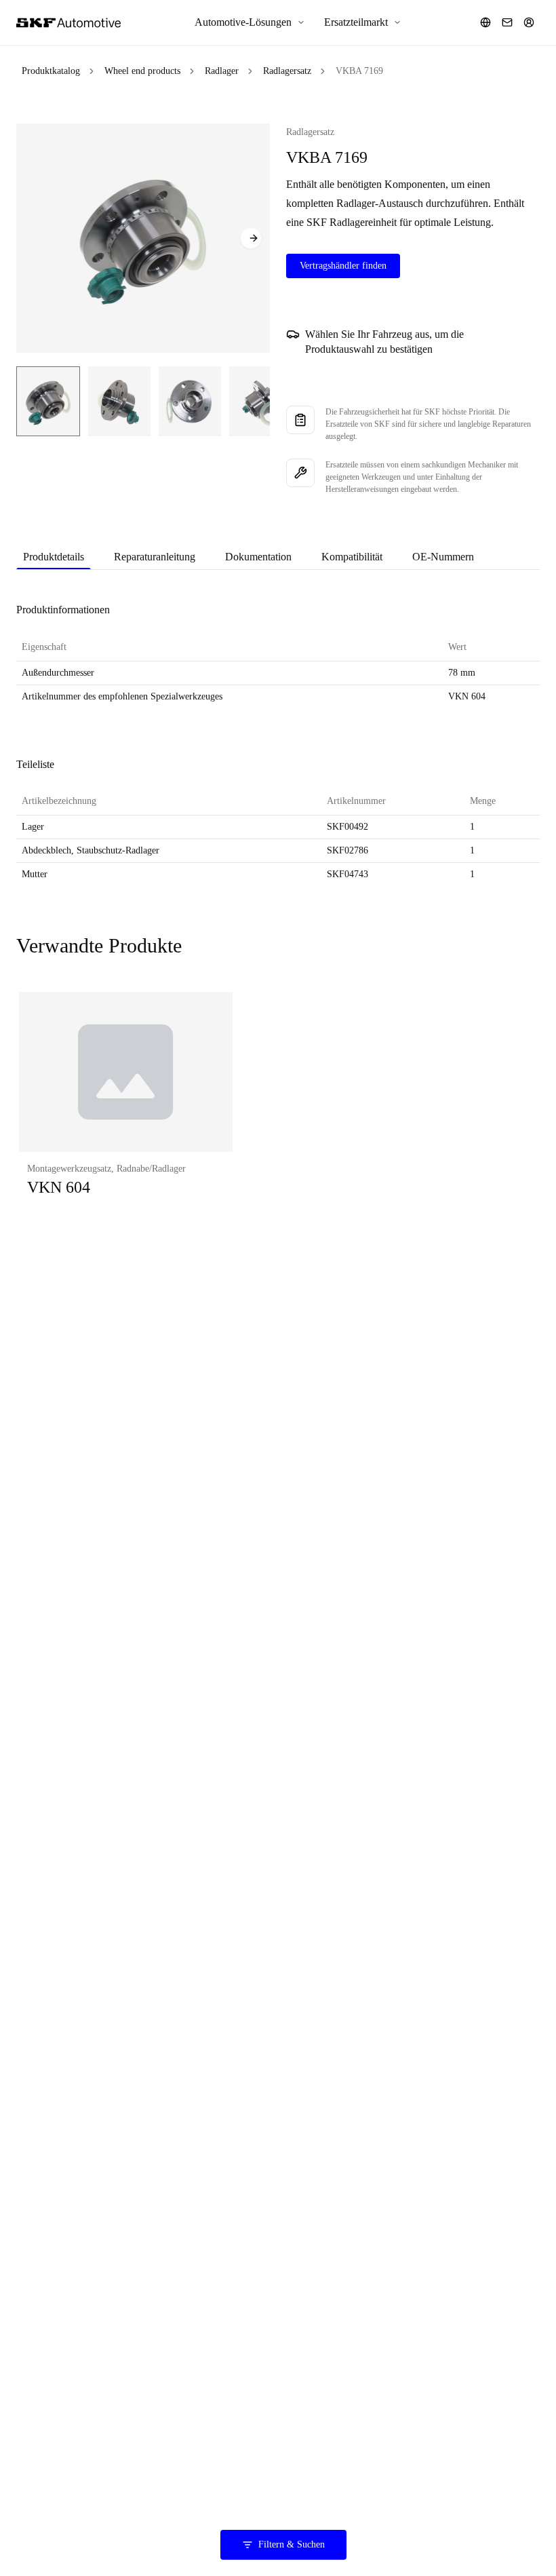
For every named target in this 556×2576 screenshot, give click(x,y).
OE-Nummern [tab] (443, 557)
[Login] (529, 22)
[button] (126, 1108)
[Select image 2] (119, 401)
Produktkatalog (51, 71)
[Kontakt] (507, 22)
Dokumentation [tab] (258, 557)
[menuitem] (250, 22)
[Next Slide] (251, 238)
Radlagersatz (287, 71)
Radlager (222, 71)
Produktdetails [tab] (54, 557)
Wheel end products (142, 71)
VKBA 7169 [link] (359, 71)
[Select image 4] (260, 401)
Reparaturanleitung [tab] (155, 557)
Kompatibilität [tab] (352, 557)
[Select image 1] (48, 401)
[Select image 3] (190, 401)
